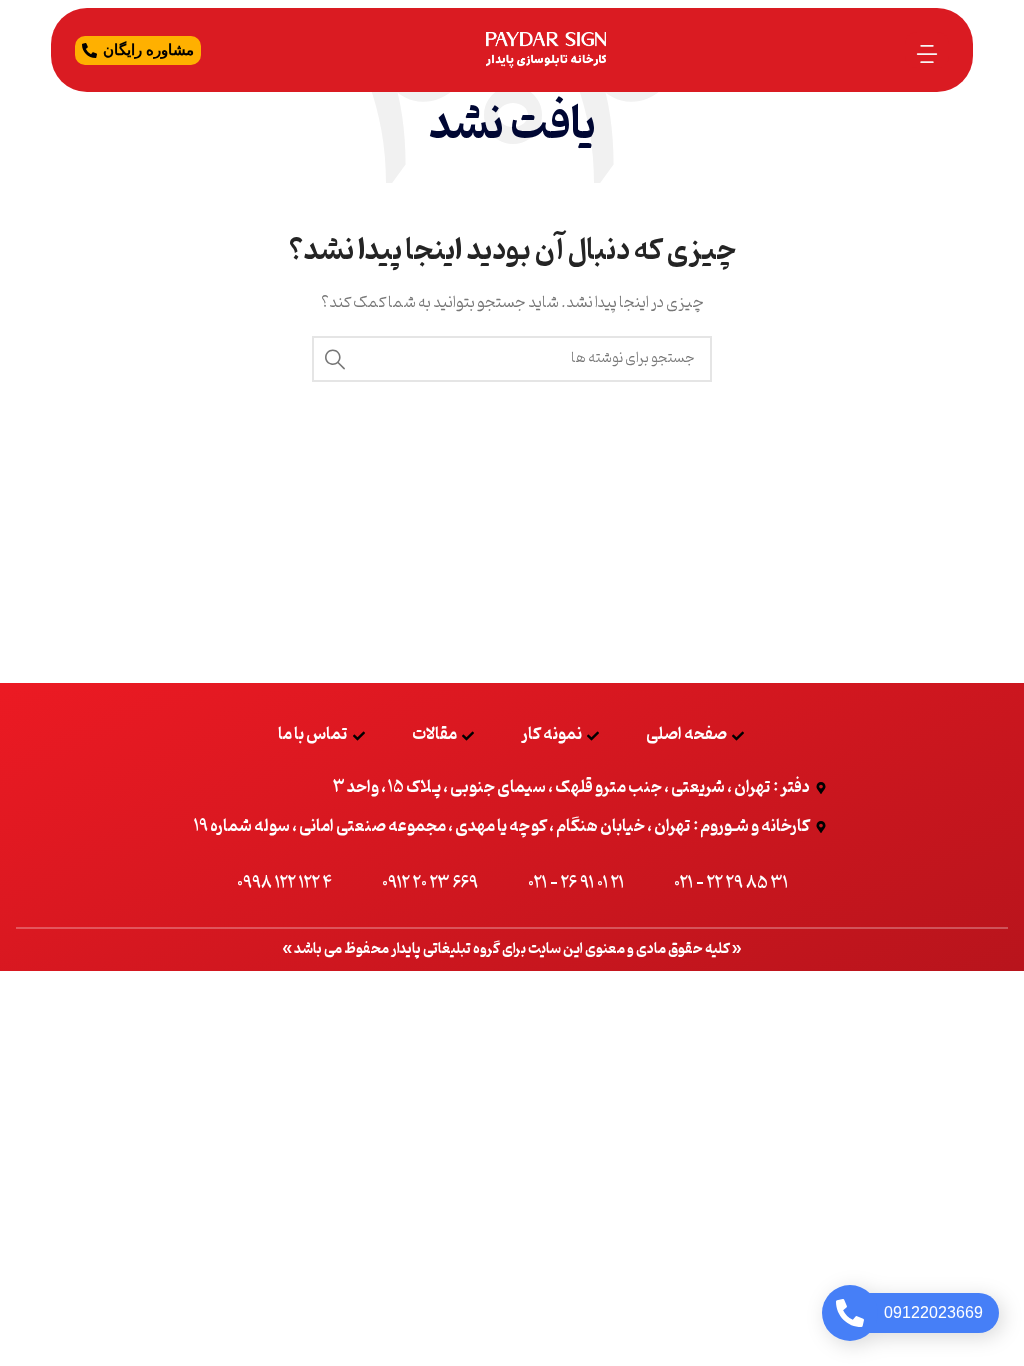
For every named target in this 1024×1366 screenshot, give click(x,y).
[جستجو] (335, 359)
